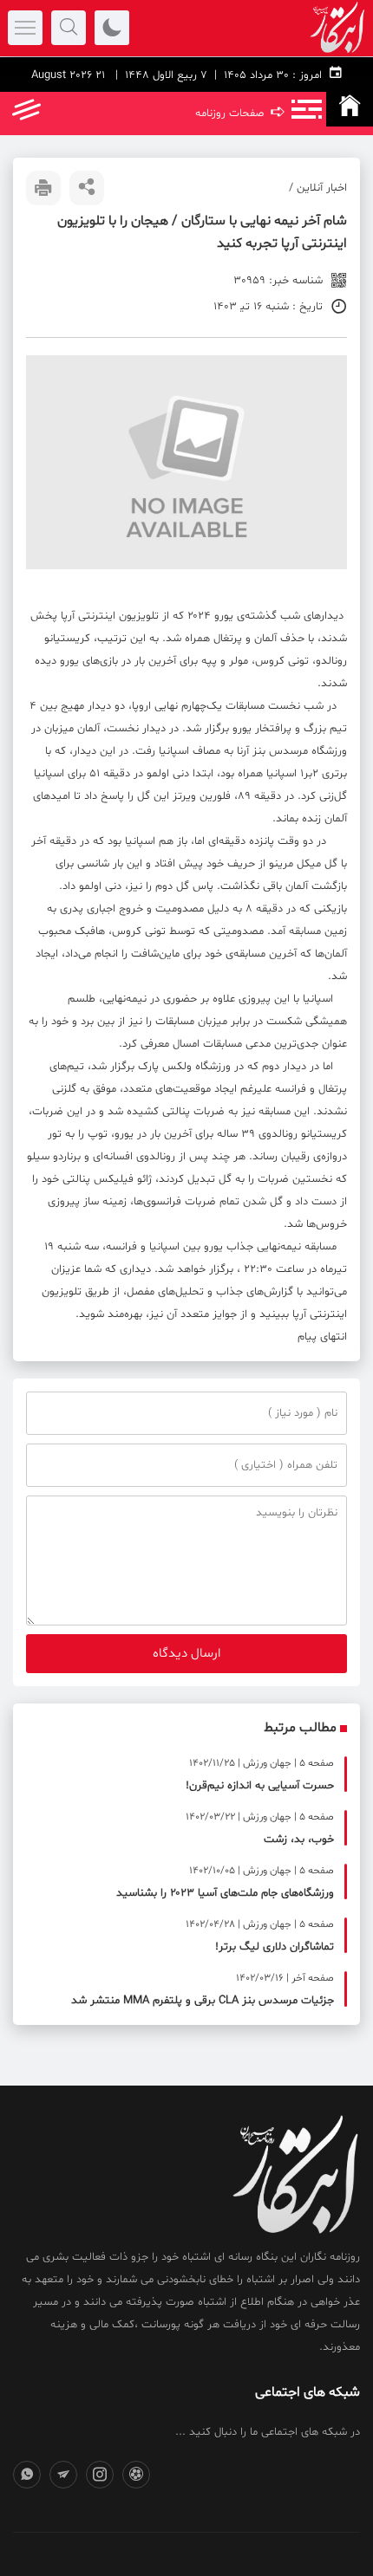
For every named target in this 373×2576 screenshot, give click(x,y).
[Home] (350, 109)
